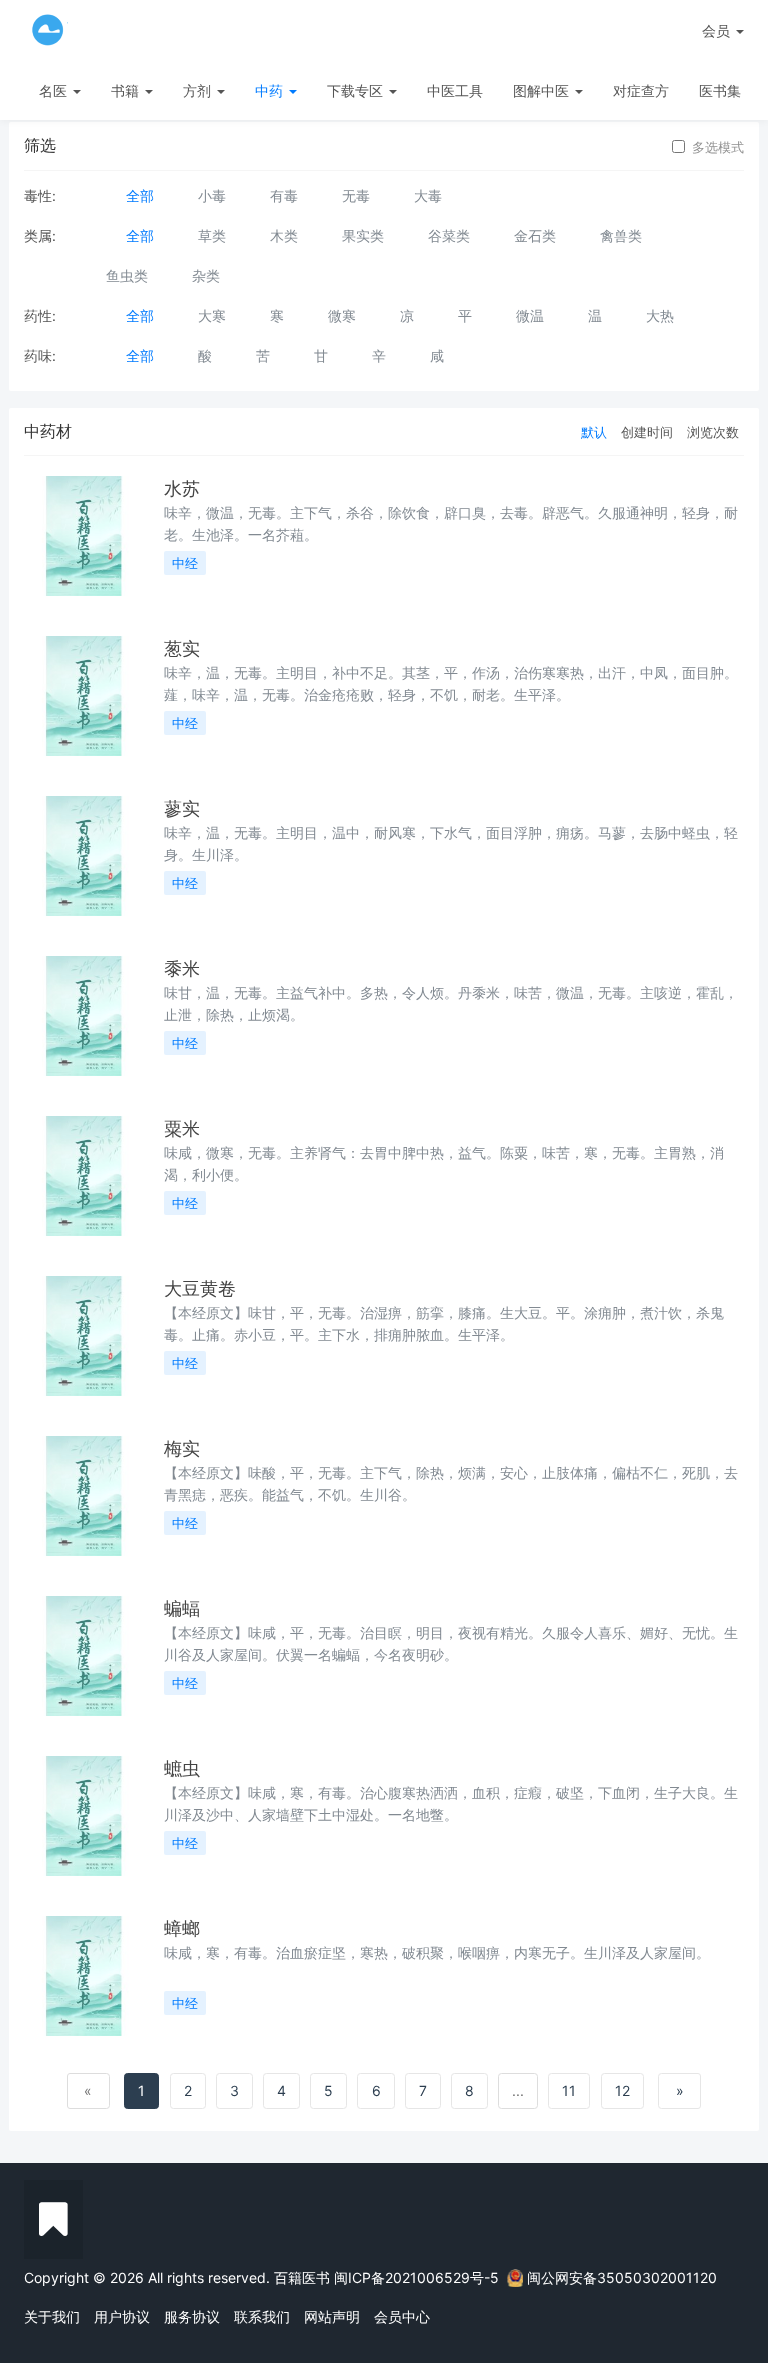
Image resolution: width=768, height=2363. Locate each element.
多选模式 (718, 147)
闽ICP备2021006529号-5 (416, 2277)
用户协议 (122, 2316)
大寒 (212, 315)
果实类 (363, 235)
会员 (716, 30)
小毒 (212, 195)
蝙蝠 (182, 1608)
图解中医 (543, 90)
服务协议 (192, 2316)
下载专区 (357, 90)
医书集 (720, 90)
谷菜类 (449, 235)
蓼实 (182, 808)
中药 (271, 90)
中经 (185, 563)
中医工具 (455, 90)
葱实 (182, 648)
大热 (660, 315)
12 (622, 2090)
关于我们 (52, 2316)
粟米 (182, 1128)
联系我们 (262, 2316)
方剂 (199, 90)
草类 (212, 235)
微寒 (342, 315)
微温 (530, 315)
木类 (284, 235)
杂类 (206, 275)
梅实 (182, 1448)
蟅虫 (182, 1768)
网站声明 (332, 2316)
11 (569, 2090)
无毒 (356, 195)
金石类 (535, 235)
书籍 (127, 90)
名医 (55, 90)
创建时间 (647, 432)
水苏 (182, 488)
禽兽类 (621, 235)
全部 (140, 195)
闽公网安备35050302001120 (622, 2277)
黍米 (182, 968)
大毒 (428, 195)
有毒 (284, 195)
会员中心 (402, 2316)
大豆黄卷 (200, 1288)
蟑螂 (182, 1928)
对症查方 (641, 90)
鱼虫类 (127, 275)
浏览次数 (713, 432)
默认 (594, 432)
